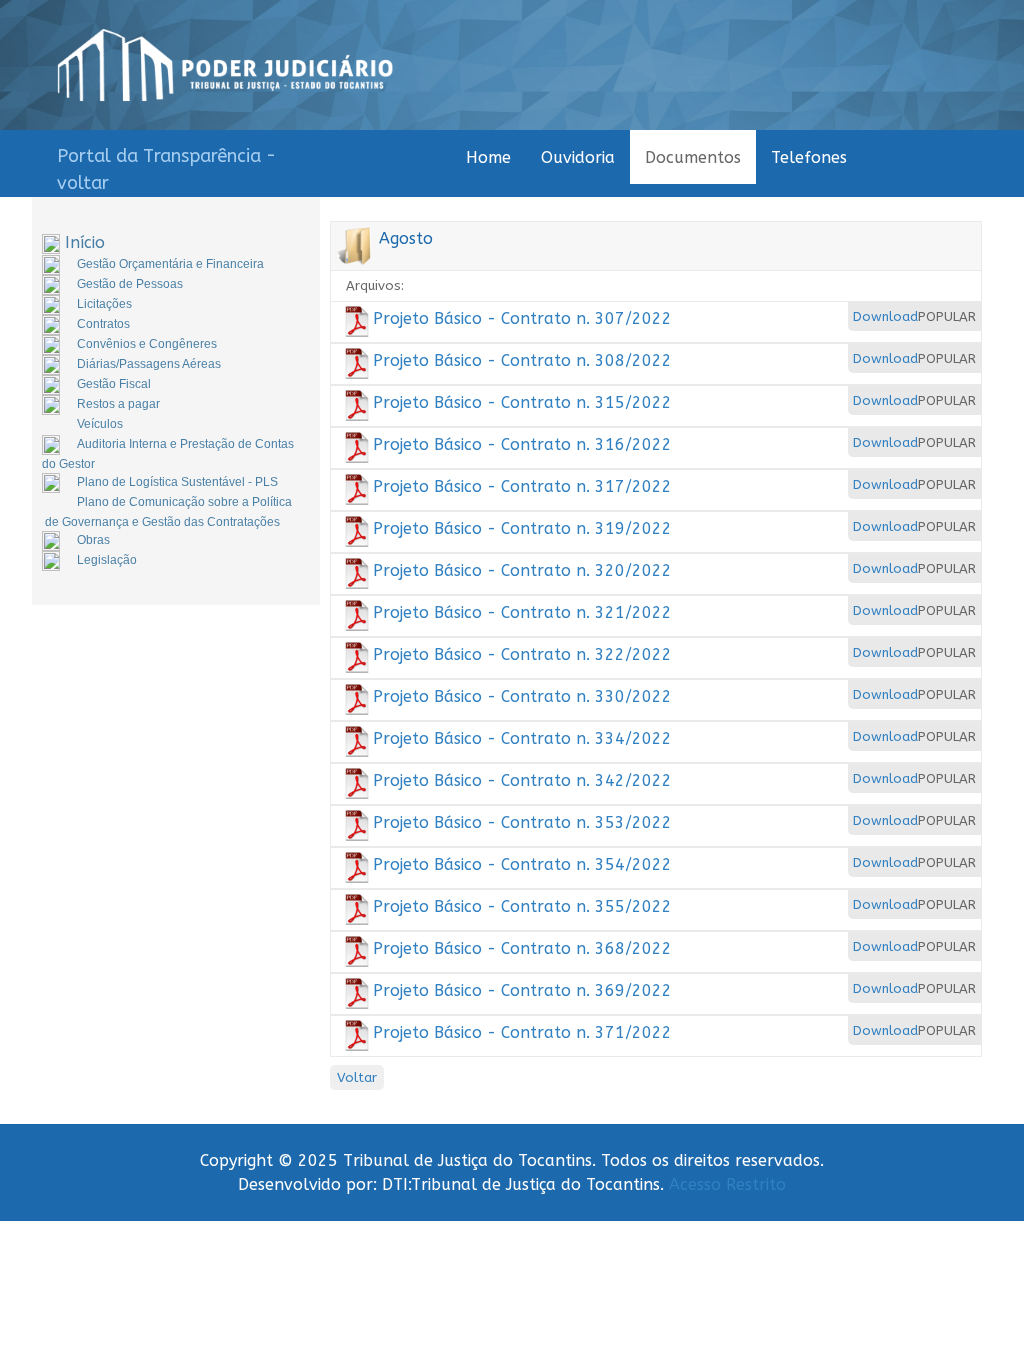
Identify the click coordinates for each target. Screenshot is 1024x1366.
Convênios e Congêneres (147, 344)
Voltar (357, 1077)
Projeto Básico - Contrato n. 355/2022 (522, 906)
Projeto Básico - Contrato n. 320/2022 (522, 570)
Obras (93, 540)
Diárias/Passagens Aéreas (149, 364)
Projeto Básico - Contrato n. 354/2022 (522, 864)
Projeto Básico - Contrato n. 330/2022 (522, 696)
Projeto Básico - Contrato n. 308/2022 (522, 360)
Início (85, 242)
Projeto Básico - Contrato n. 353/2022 (522, 822)
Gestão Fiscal (114, 384)
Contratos (103, 324)
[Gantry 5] (225, 65)
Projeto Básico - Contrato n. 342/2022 (522, 780)
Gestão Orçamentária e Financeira (170, 264)
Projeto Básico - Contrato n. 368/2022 (522, 948)
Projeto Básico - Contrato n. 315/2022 (522, 402)
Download (885, 316)
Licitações (104, 304)
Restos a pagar (118, 404)
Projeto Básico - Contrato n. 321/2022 (522, 612)
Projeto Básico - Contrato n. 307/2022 (522, 318)
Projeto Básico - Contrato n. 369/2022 (522, 990)
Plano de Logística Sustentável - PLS (177, 482)
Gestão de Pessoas (130, 284)
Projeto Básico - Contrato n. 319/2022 (522, 528)
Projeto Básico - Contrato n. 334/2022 (522, 738)
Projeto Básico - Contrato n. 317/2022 (522, 486)
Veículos (100, 424)
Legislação (107, 560)
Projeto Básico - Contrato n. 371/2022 (522, 1032)
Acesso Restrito (727, 1184)
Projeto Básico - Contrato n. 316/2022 (522, 444)
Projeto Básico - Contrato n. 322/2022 (522, 654)
